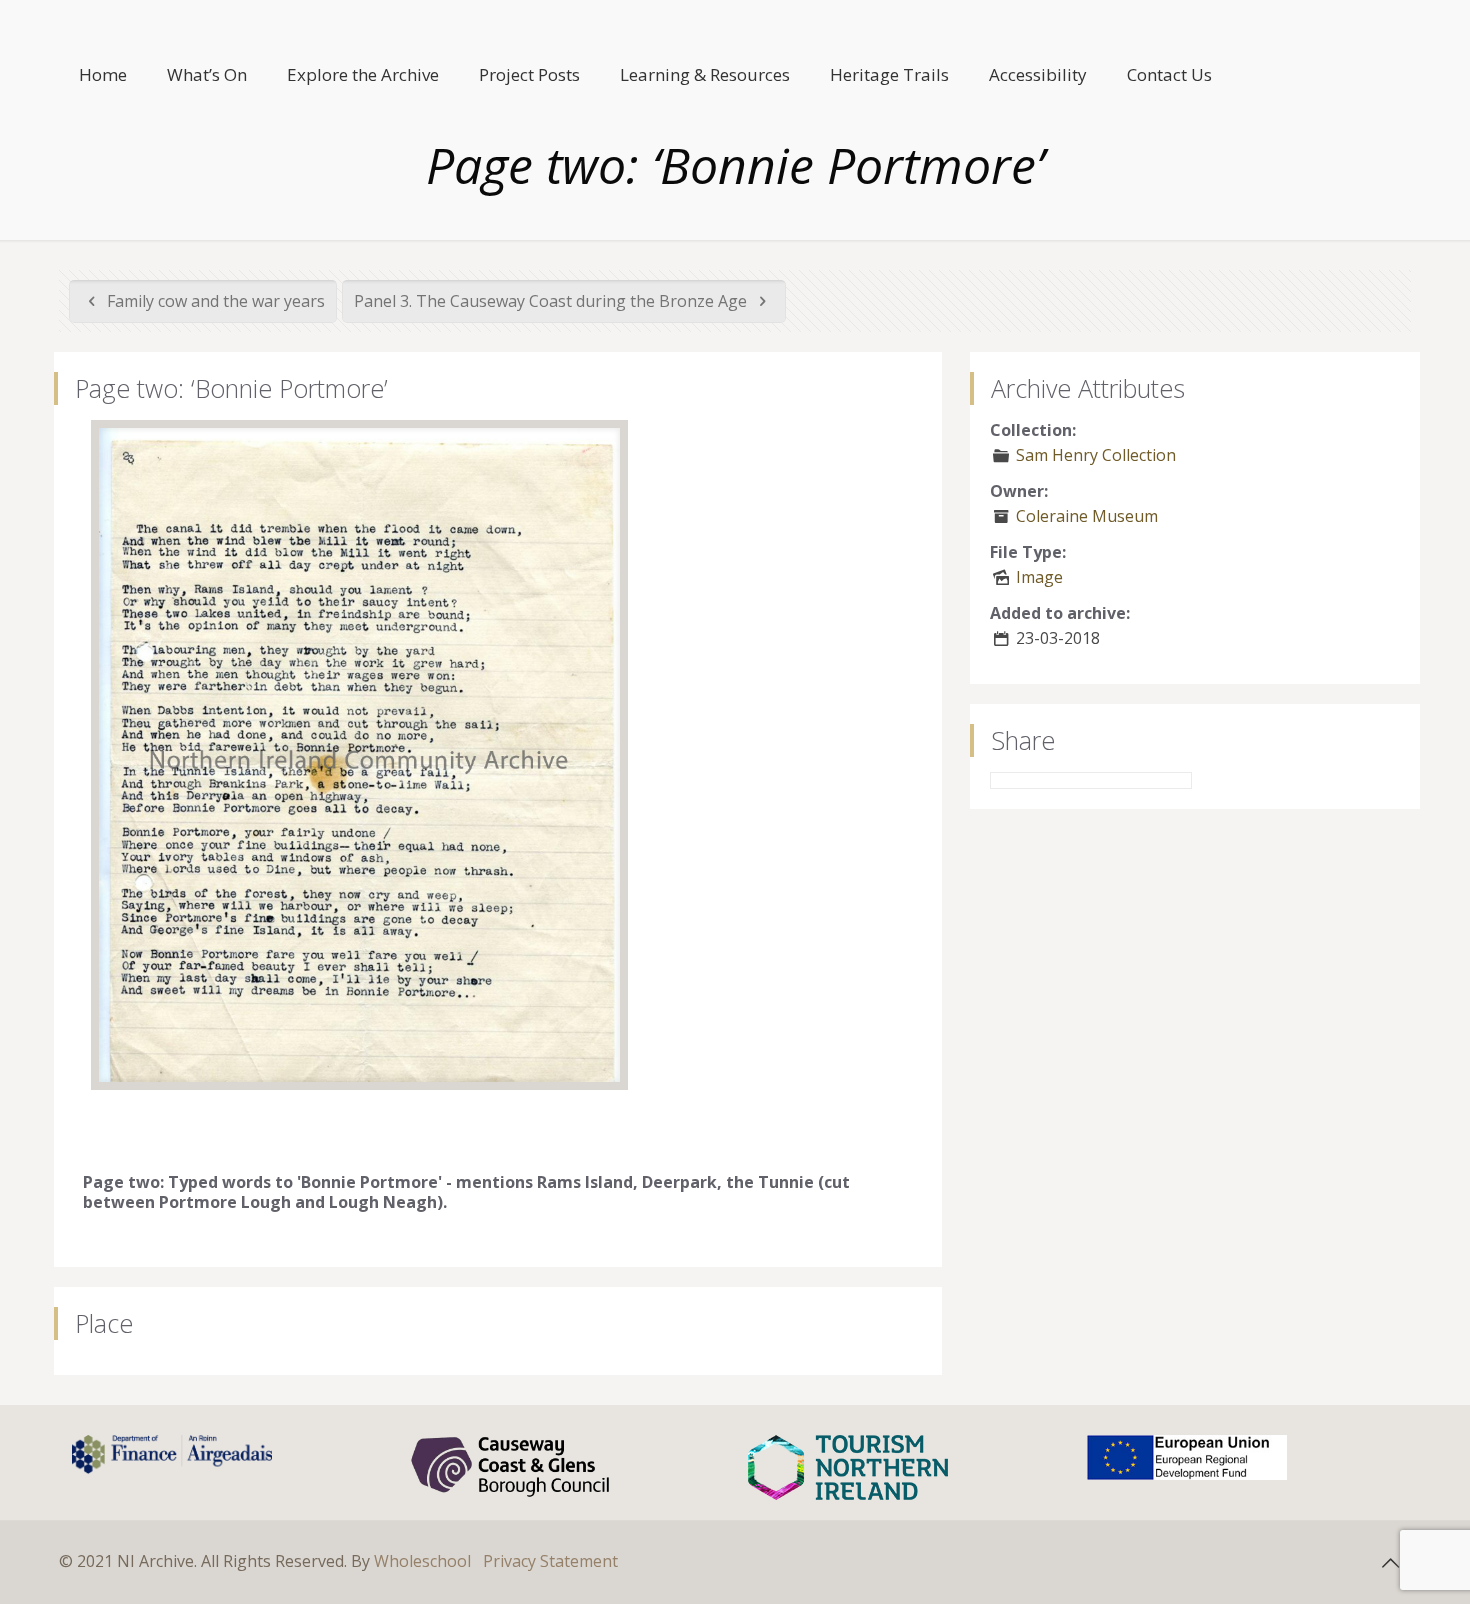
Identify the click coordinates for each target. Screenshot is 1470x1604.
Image (1039, 577)
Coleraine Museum (1087, 516)
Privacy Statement (550, 1561)
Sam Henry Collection (1096, 455)
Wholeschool (422, 1561)
